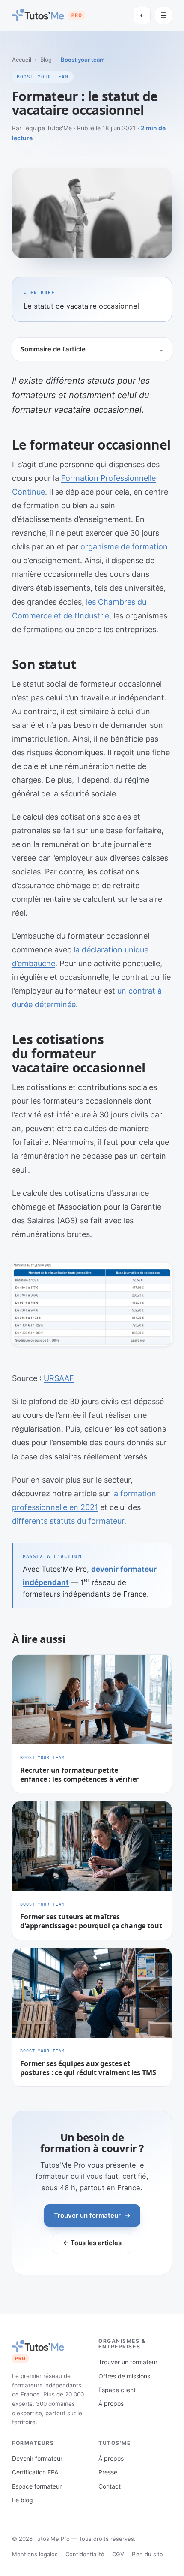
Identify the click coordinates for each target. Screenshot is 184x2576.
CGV (118, 2554)
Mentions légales (35, 2554)
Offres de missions (124, 2376)
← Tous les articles (92, 2243)
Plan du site (147, 2554)
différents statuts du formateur (68, 1521)
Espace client (117, 2390)
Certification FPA (35, 2472)
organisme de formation (124, 547)
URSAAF (59, 1378)
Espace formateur (37, 2486)
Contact (110, 2486)
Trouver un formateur (92, 2215)
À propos (111, 2403)
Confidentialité (85, 2554)
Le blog (22, 2500)
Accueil (22, 60)
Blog (46, 60)
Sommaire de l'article (53, 349)
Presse (108, 2472)
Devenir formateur (37, 2458)
